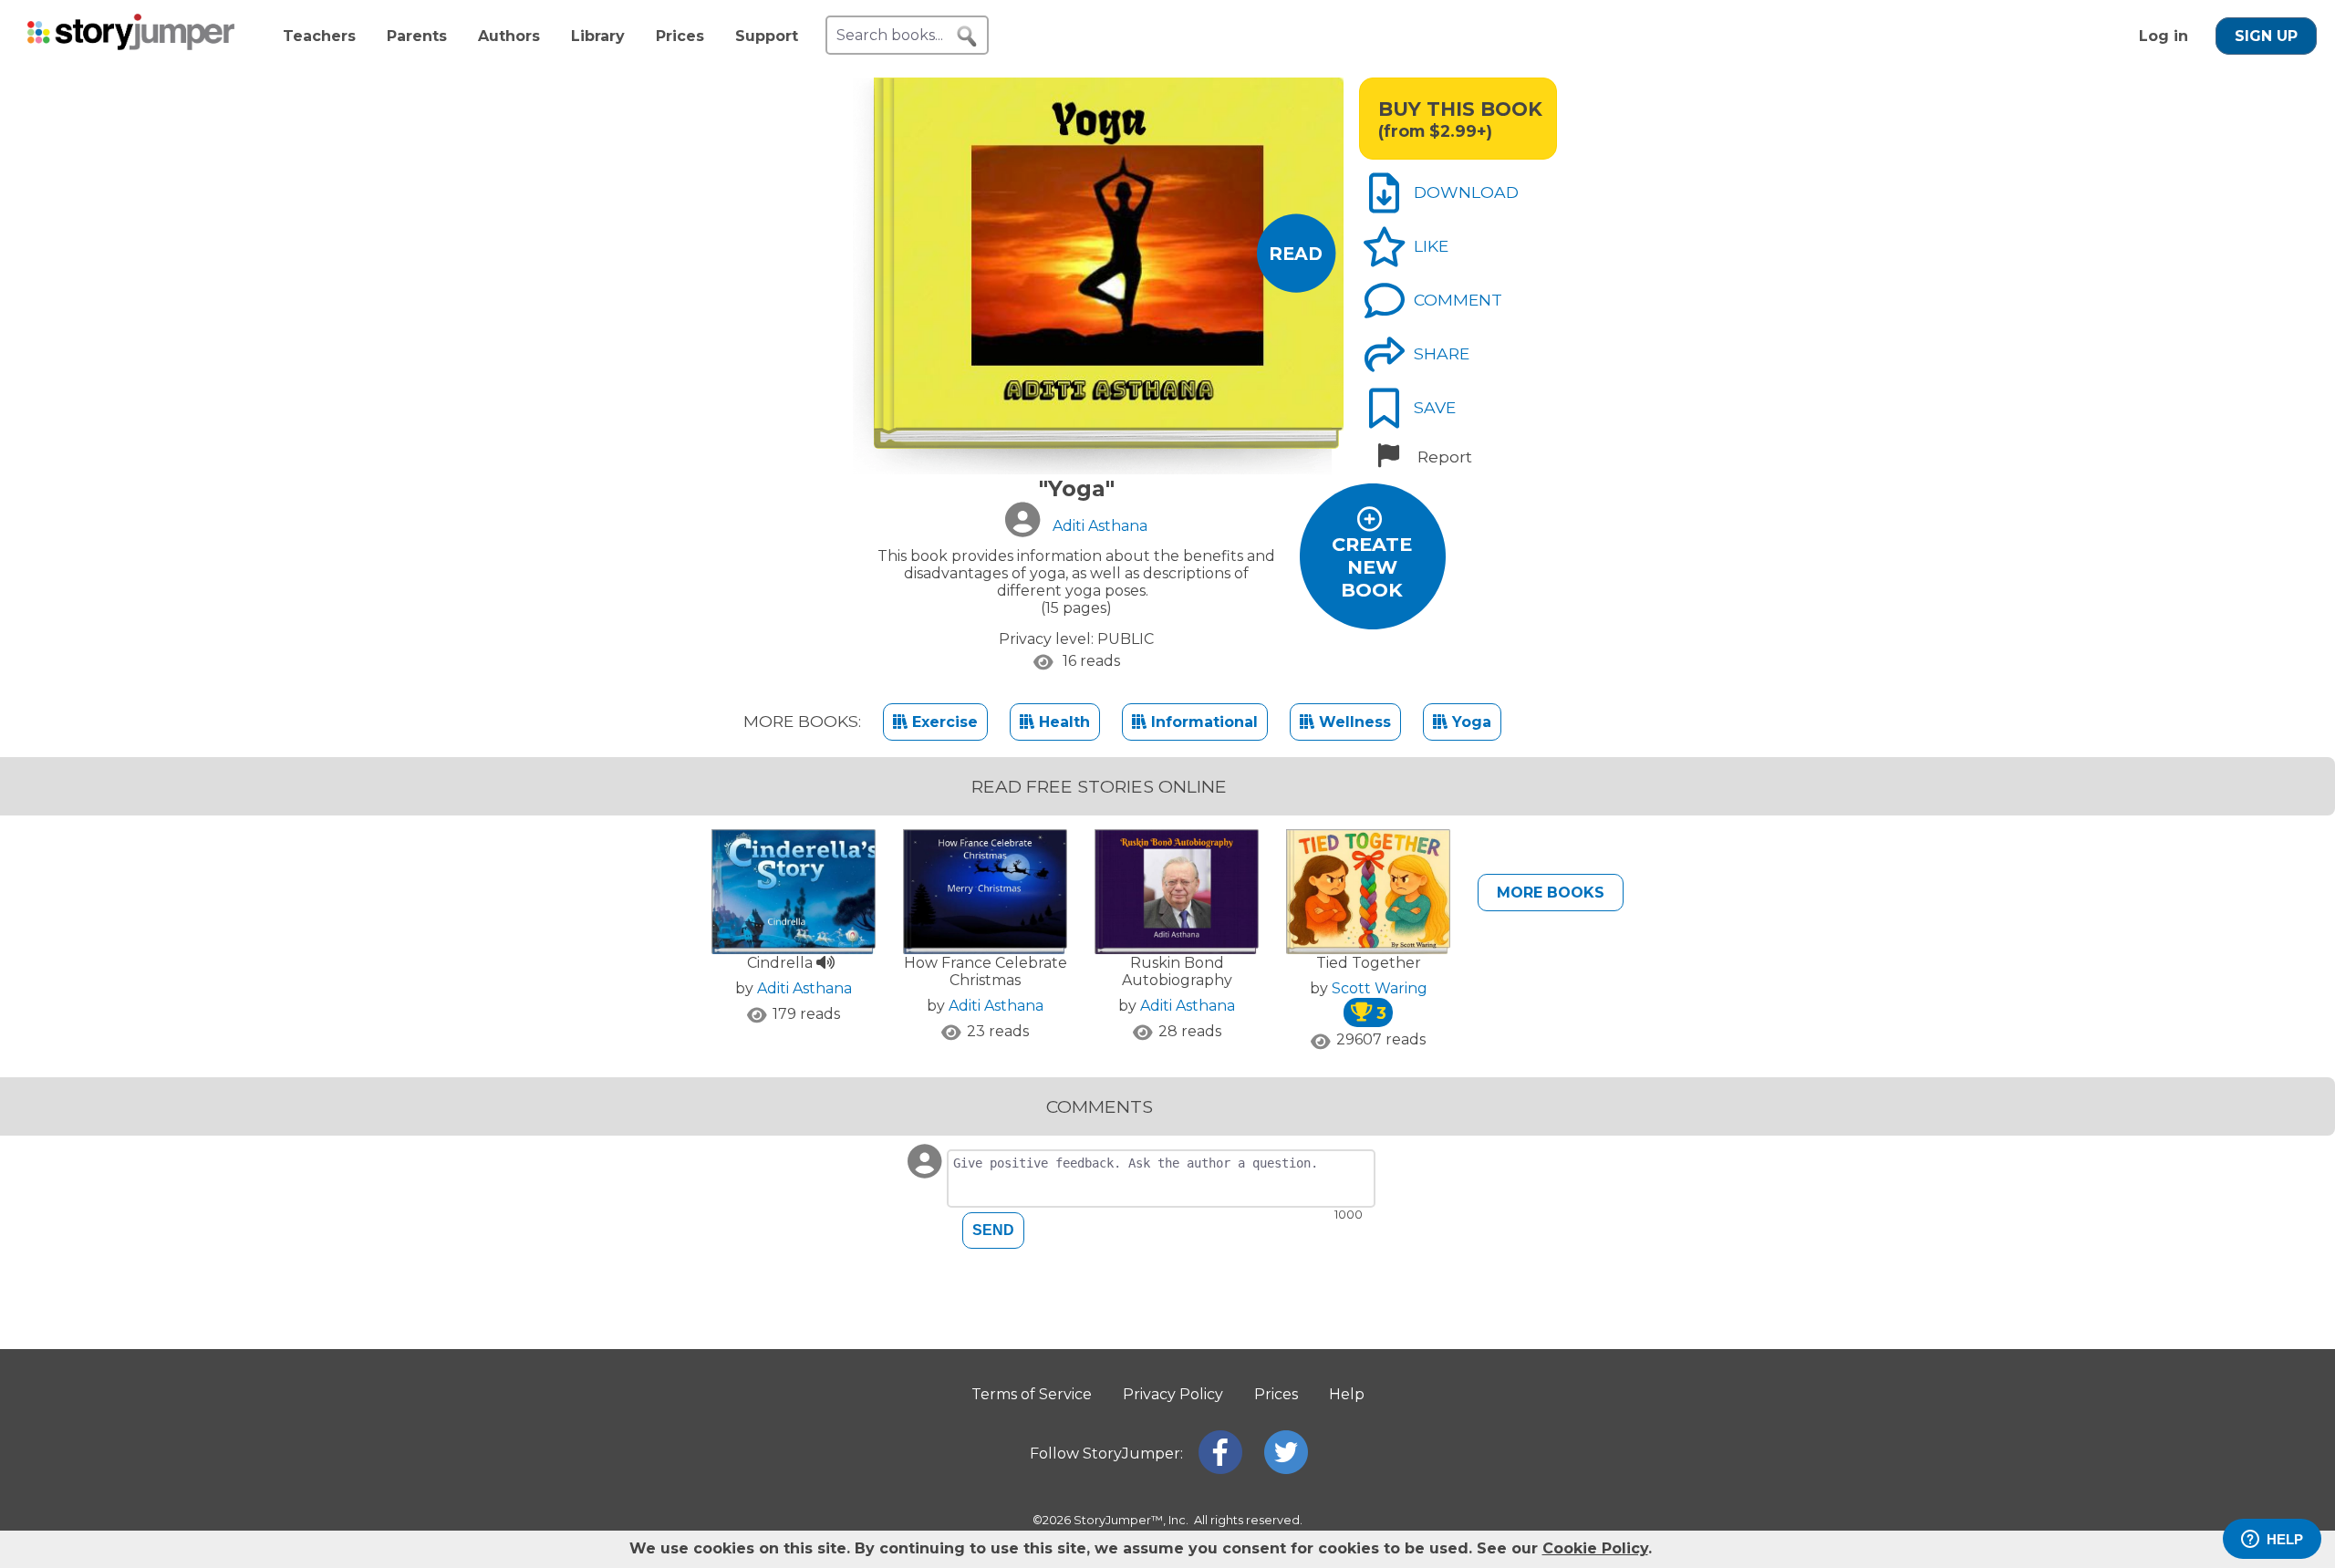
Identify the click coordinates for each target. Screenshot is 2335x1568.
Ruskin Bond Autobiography (1177, 971)
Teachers (319, 36)
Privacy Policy (1173, 1394)
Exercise (943, 722)
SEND (993, 1230)
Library (598, 36)
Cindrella (782, 963)
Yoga (1469, 722)
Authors (509, 36)
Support (767, 36)
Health (1062, 722)
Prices (680, 36)
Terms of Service (1032, 1394)
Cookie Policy (1595, 1548)
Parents (417, 36)
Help (1347, 1394)
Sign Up (2266, 36)
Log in (2164, 36)
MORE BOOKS (1551, 893)
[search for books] (967, 36)
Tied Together (1369, 963)
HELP (2285, 1539)
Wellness (1353, 722)
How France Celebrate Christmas (986, 971)
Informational (1202, 722)
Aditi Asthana (804, 988)
